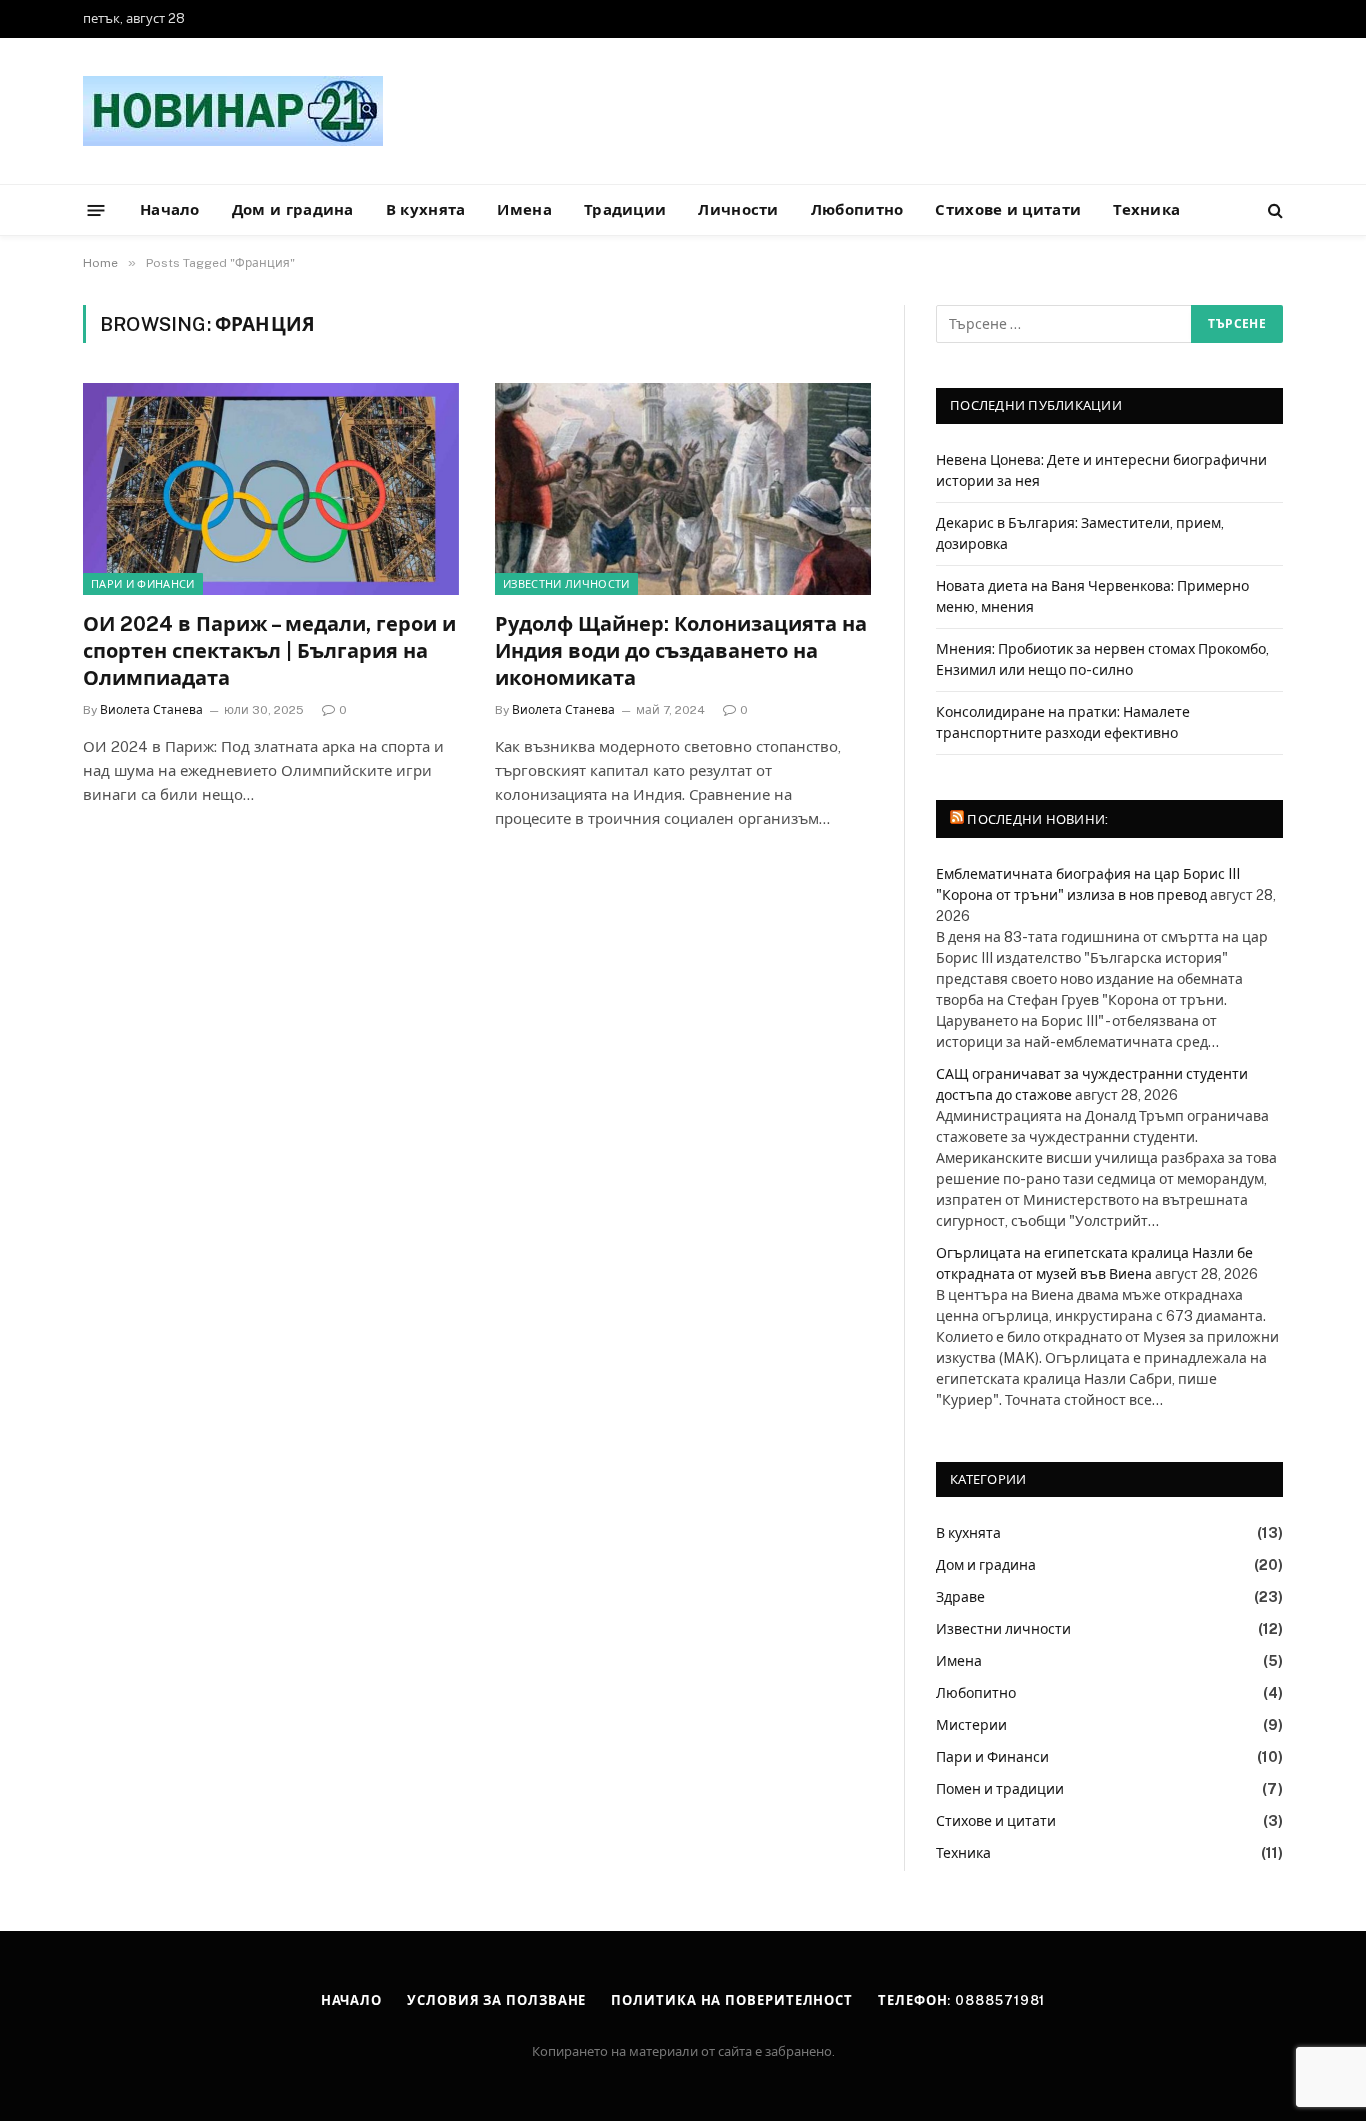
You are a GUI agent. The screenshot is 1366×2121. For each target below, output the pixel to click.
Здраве (960, 1597)
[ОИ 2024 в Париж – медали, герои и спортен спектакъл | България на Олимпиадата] (271, 489)
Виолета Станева (151, 710)
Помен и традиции (1000, 1789)
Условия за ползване (496, 2000)
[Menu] (96, 209)
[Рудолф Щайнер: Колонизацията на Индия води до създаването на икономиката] (683, 489)
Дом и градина (293, 209)
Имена (524, 209)
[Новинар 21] (233, 111)
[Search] (1273, 210)
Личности (738, 209)
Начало (170, 209)
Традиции (625, 209)
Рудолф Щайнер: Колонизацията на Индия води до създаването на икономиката (681, 651)
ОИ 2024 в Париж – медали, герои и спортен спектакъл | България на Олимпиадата (269, 651)
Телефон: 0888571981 (961, 2000)
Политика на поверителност (732, 2000)
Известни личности (566, 584)
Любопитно (857, 209)
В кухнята (426, 209)
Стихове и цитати (1008, 209)
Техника (1146, 209)
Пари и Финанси (143, 584)
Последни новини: (1037, 819)
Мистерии (971, 1725)
